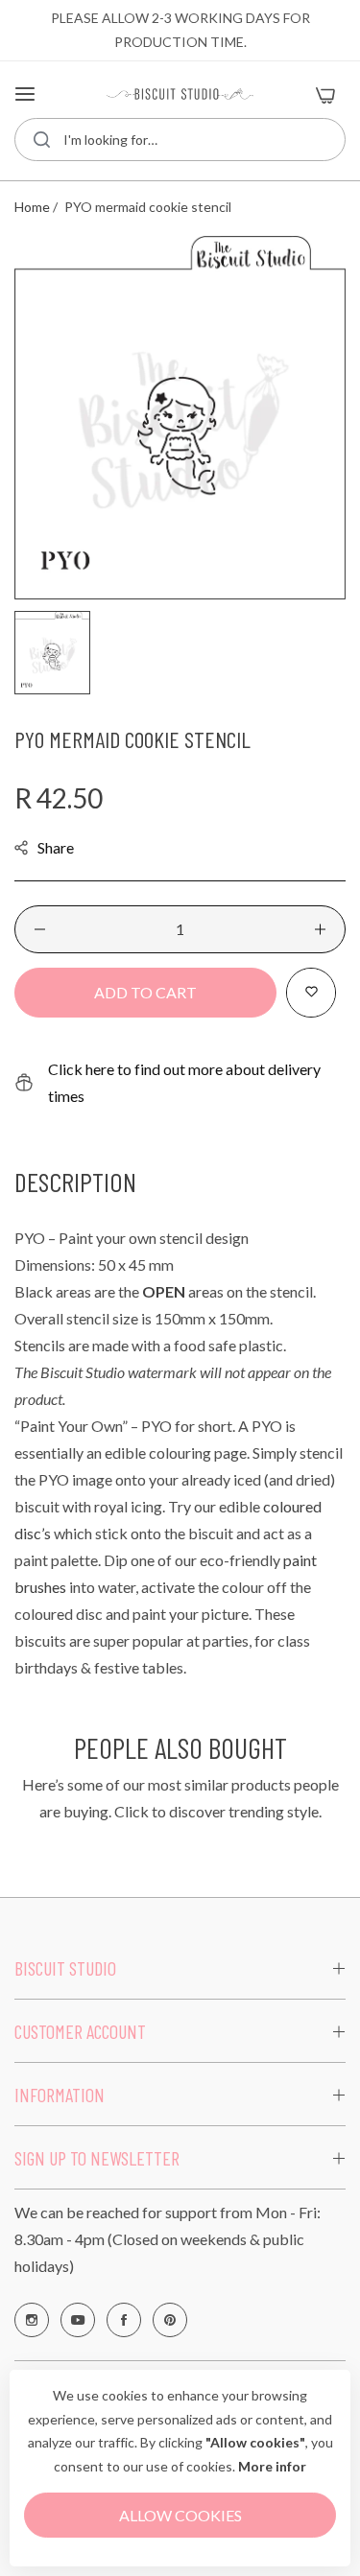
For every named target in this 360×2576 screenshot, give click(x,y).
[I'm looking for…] (42, 140)
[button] (311, 993)
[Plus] (320, 929)
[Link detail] (32, 2320)
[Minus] (40, 929)
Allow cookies (180, 2515)
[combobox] (180, 140)
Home (32, 207)
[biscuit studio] (180, 94)
